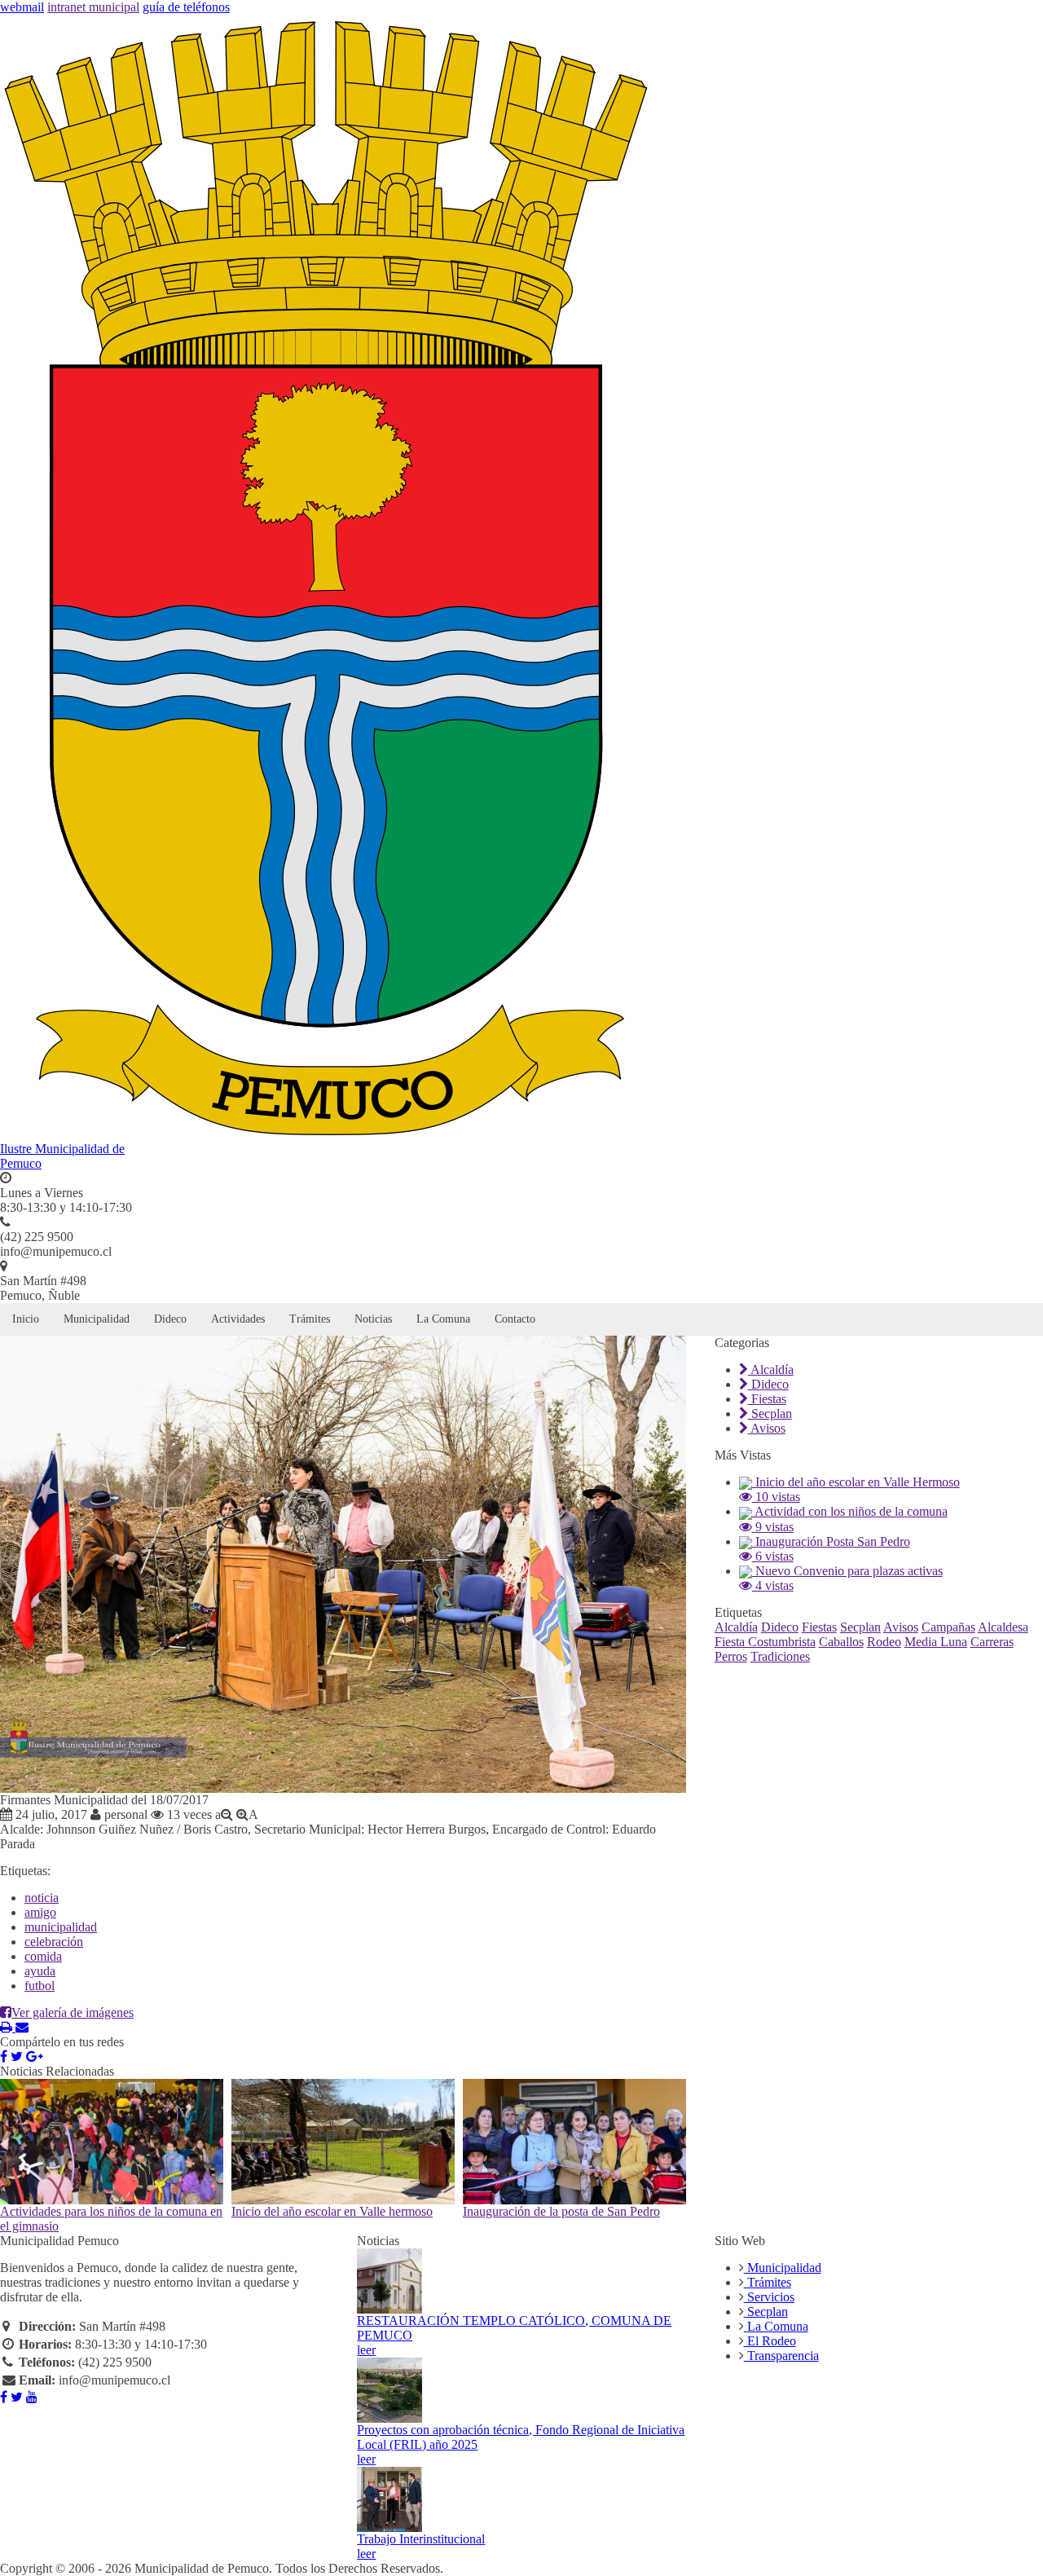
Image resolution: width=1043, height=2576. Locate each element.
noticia (42, 1898)
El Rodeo (770, 2341)
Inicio (26, 1319)
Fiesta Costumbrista (765, 1642)
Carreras (992, 1642)
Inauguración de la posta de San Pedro (561, 2211)
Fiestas (767, 1399)
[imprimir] (8, 2027)
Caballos (841, 1642)
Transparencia (781, 2356)
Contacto (515, 1319)
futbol (40, 1986)
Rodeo (884, 1642)
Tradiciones (780, 1656)
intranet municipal (93, 7)
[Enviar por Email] (22, 2027)
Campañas (948, 1627)
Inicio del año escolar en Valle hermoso (332, 2211)
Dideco (170, 1319)
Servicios (769, 2297)
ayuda (40, 1971)
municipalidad (61, 1927)
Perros (731, 1656)
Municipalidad (97, 1319)
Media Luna (936, 1642)
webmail (22, 7)
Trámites (310, 1319)
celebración (54, 1942)
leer (366, 2350)
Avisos (767, 1428)
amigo (40, 1912)
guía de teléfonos (186, 7)
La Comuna (443, 1319)
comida (43, 1956)
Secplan (770, 1413)
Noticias (373, 1319)
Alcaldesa (1003, 1627)
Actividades (238, 1319)
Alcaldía (771, 1369)
